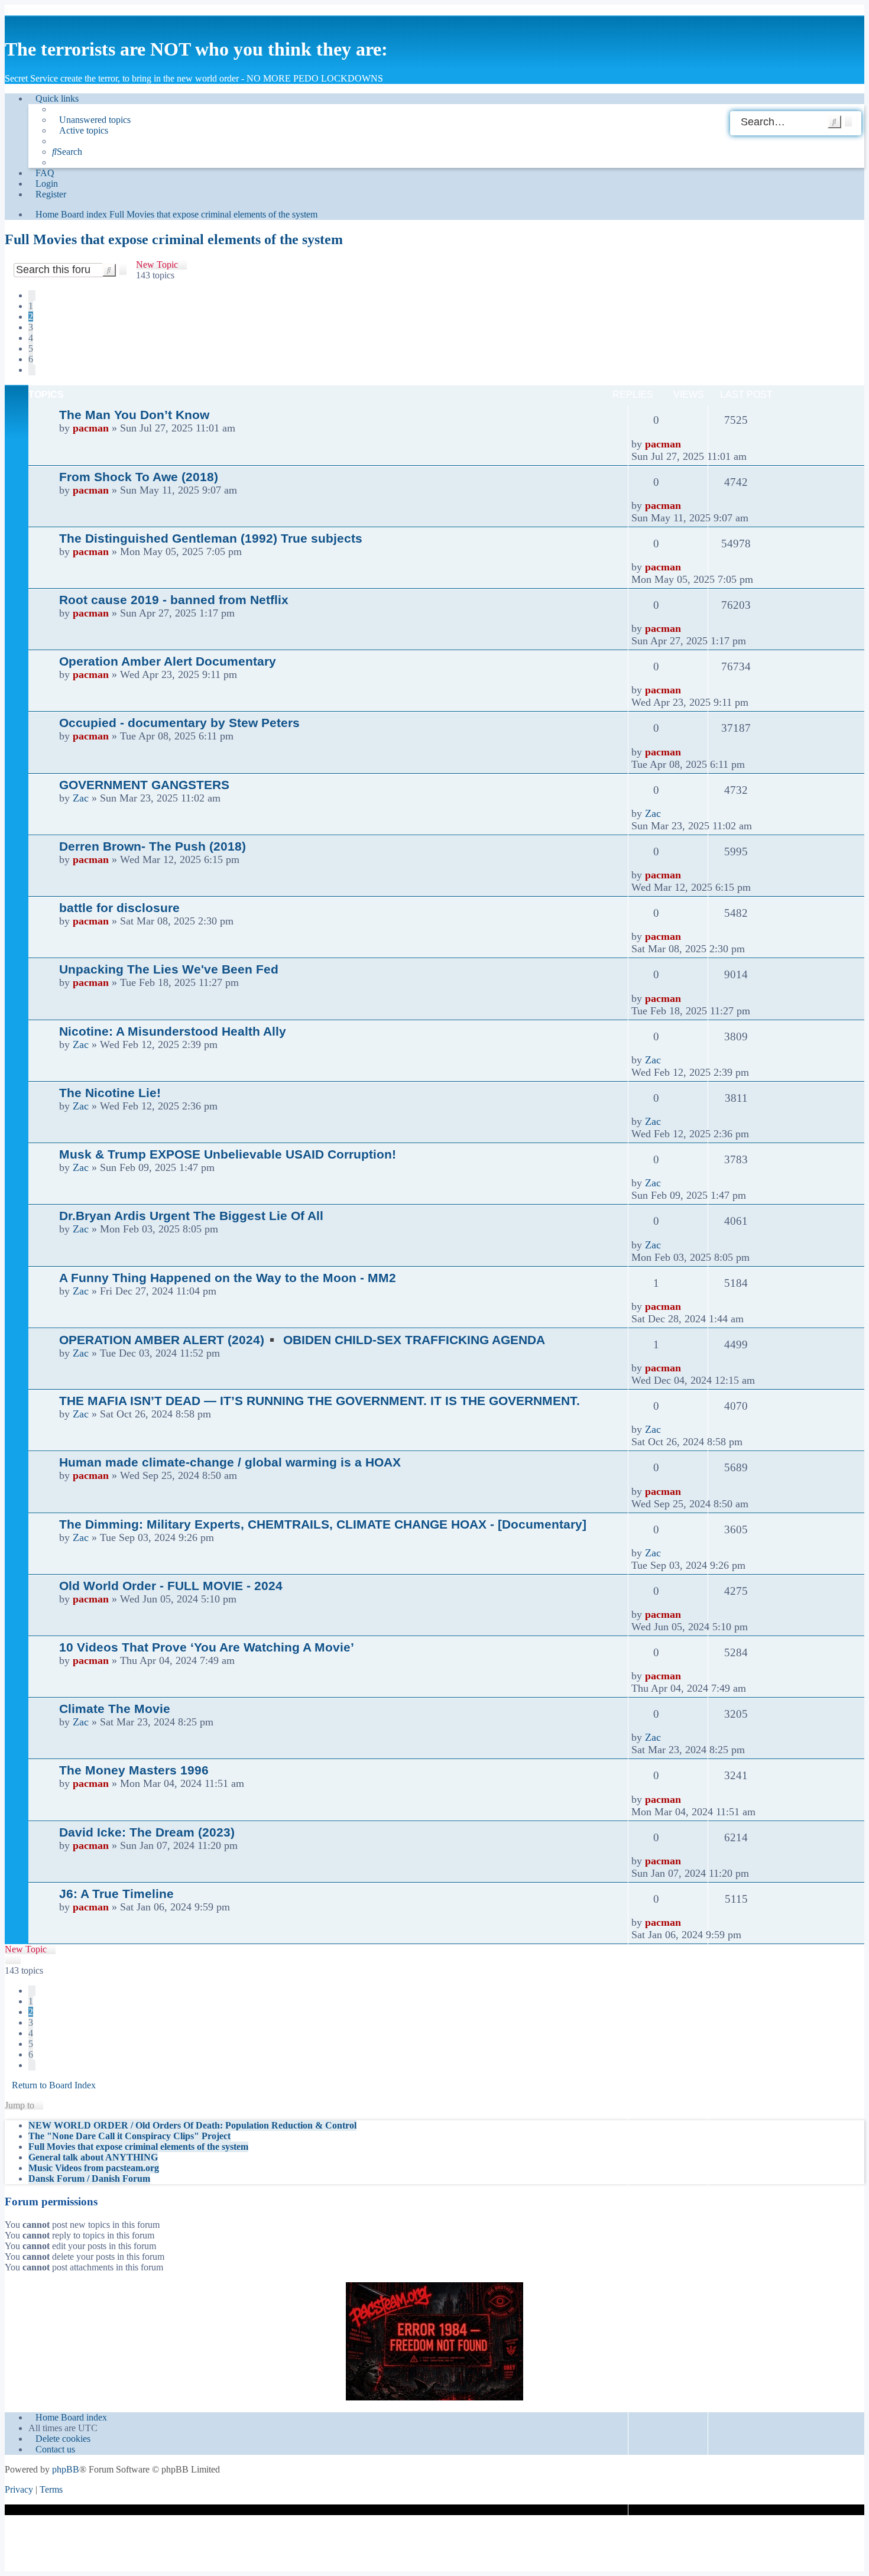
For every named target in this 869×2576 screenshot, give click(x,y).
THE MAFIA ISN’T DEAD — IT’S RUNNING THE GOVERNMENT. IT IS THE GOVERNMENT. (320, 1401)
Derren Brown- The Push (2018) (153, 846)
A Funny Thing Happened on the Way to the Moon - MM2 (228, 1278)
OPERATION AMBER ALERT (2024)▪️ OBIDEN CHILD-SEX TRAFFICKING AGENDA (302, 1340)
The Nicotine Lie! (110, 1093)
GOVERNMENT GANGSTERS (144, 785)
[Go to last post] (688, 444)
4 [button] (31, 338)
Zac (81, 798)
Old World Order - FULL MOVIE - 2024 (171, 1586)
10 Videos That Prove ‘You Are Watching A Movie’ (207, 1647)
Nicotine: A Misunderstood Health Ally (173, 1031)
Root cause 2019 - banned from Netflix (174, 600)
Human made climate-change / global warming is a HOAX (230, 1462)
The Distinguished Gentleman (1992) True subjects (211, 538)
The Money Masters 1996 (134, 1770)
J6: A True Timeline (116, 1894)
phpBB (66, 2469)
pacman (91, 428)
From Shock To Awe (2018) (139, 477)
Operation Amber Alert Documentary (168, 661)
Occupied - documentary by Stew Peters (179, 723)
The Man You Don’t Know (134, 415)
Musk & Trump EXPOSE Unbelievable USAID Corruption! (228, 1154)
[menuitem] (91, 120)
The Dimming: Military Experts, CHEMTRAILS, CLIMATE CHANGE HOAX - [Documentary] (323, 1524)
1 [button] (31, 306)
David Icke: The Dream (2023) (147, 1832)
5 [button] (31, 348)
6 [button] (31, 359)
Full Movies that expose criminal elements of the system (174, 239)
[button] (32, 296)
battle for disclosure (119, 908)
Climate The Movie (115, 1709)
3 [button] (31, 327)
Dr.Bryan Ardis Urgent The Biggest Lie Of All (191, 1216)
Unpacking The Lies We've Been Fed (169, 969)
